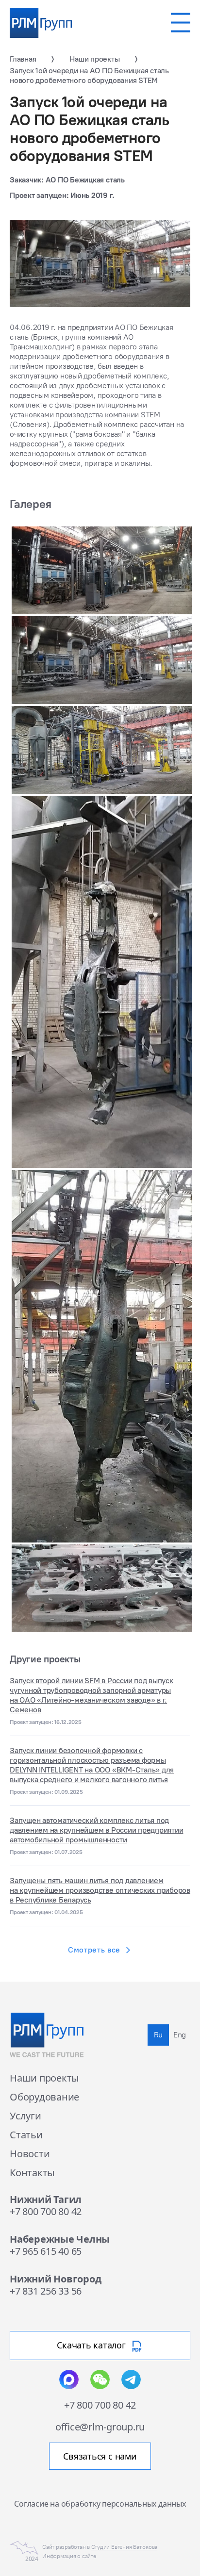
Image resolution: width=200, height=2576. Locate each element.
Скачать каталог (91, 2345)
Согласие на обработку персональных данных (100, 2503)
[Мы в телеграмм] (131, 2379)
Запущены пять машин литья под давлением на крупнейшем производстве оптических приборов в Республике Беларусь (100, 1890)
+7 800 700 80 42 (46, 2211)
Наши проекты (44, 2078)
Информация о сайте (69, 2556)
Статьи (26, 2135)
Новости (30, 2154)
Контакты (32, 2173)
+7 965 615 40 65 (46, 2251)
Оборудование (44, 2097)
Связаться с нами (100, 2456)
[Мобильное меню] (181, 23)
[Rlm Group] (41, 23)
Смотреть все (94, 1950)
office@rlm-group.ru (100, 2427)
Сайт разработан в (100, 2547)
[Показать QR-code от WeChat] (100, 2379)
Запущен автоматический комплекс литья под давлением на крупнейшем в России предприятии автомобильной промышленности (96, 1830)
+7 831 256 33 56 (46, 2291)
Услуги (25, 2116)
